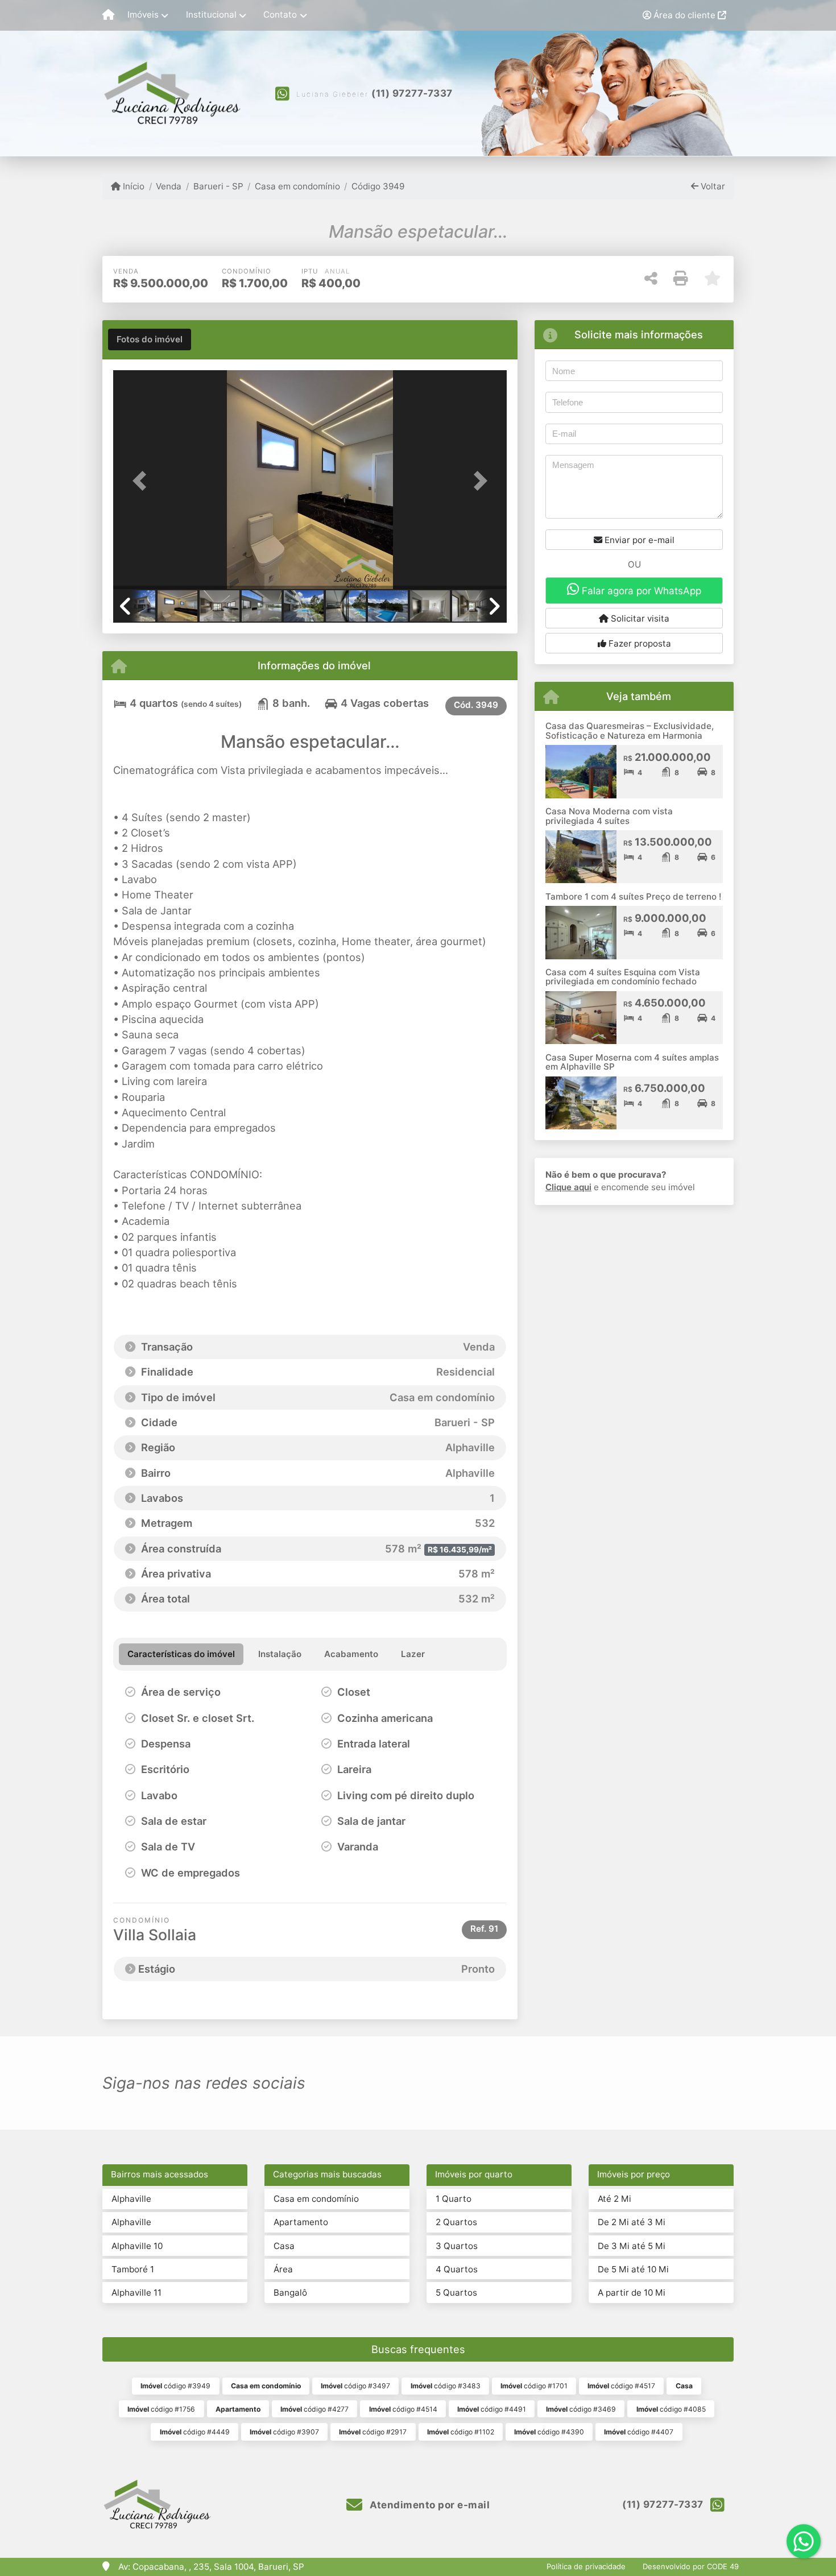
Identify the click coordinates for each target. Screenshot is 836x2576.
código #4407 (639, 2432)
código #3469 (581, 2409)
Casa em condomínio (297, 186)
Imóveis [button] (143, 15)
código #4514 (403, 2409)
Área (283, 2269)
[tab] (150, 339)
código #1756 (161, 2409)
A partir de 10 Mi (632, 2293)
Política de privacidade (586, 2566)
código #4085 (671, 2409)
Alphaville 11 (136, 2293)
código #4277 (314, 2409)
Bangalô (290, 2293)
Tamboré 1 (133, 2269)
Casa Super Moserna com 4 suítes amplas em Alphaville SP (632, 1062)
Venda (169, 186)
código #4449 (195, 2432)
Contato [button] (280, 15)
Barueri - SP (218, 186)
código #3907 (284, 2432)
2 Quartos (456, 2222)
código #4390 (549, 2432)
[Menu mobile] (108, 15)
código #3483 (446, 2386)
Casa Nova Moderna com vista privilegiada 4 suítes (609, 816)
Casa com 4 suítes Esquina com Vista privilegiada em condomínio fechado (623, 977)
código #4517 (621, 2386)
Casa (284, 2246)
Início (133, 186)
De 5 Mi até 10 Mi (633, 2269)
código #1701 (534, 2386)
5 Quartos (456, 2293)
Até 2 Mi (614, 2199)
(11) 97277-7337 (412, 93)
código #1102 (461, 2432)
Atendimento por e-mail (429, 2505)
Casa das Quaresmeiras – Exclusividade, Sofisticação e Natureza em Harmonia (630, 731)
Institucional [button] (211, 15)
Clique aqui (568, 1187)
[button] (143, 481)
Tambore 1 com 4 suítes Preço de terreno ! (633, 896)
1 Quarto (454, 2199)
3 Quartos (457, 2246)
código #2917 (373, 2432)
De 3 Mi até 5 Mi (632, 2246)
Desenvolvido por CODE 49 (691, 2566)
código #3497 (355, 2386)
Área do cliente (684, 15)
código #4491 (492, 2409)
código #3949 (175, 2386)
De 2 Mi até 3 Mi (632, 2222)
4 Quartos (457, 2269)
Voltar (712, 186)
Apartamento (301, 2222)
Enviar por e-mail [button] (638, 540)
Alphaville (131, 2199)
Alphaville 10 (137, 2246)
